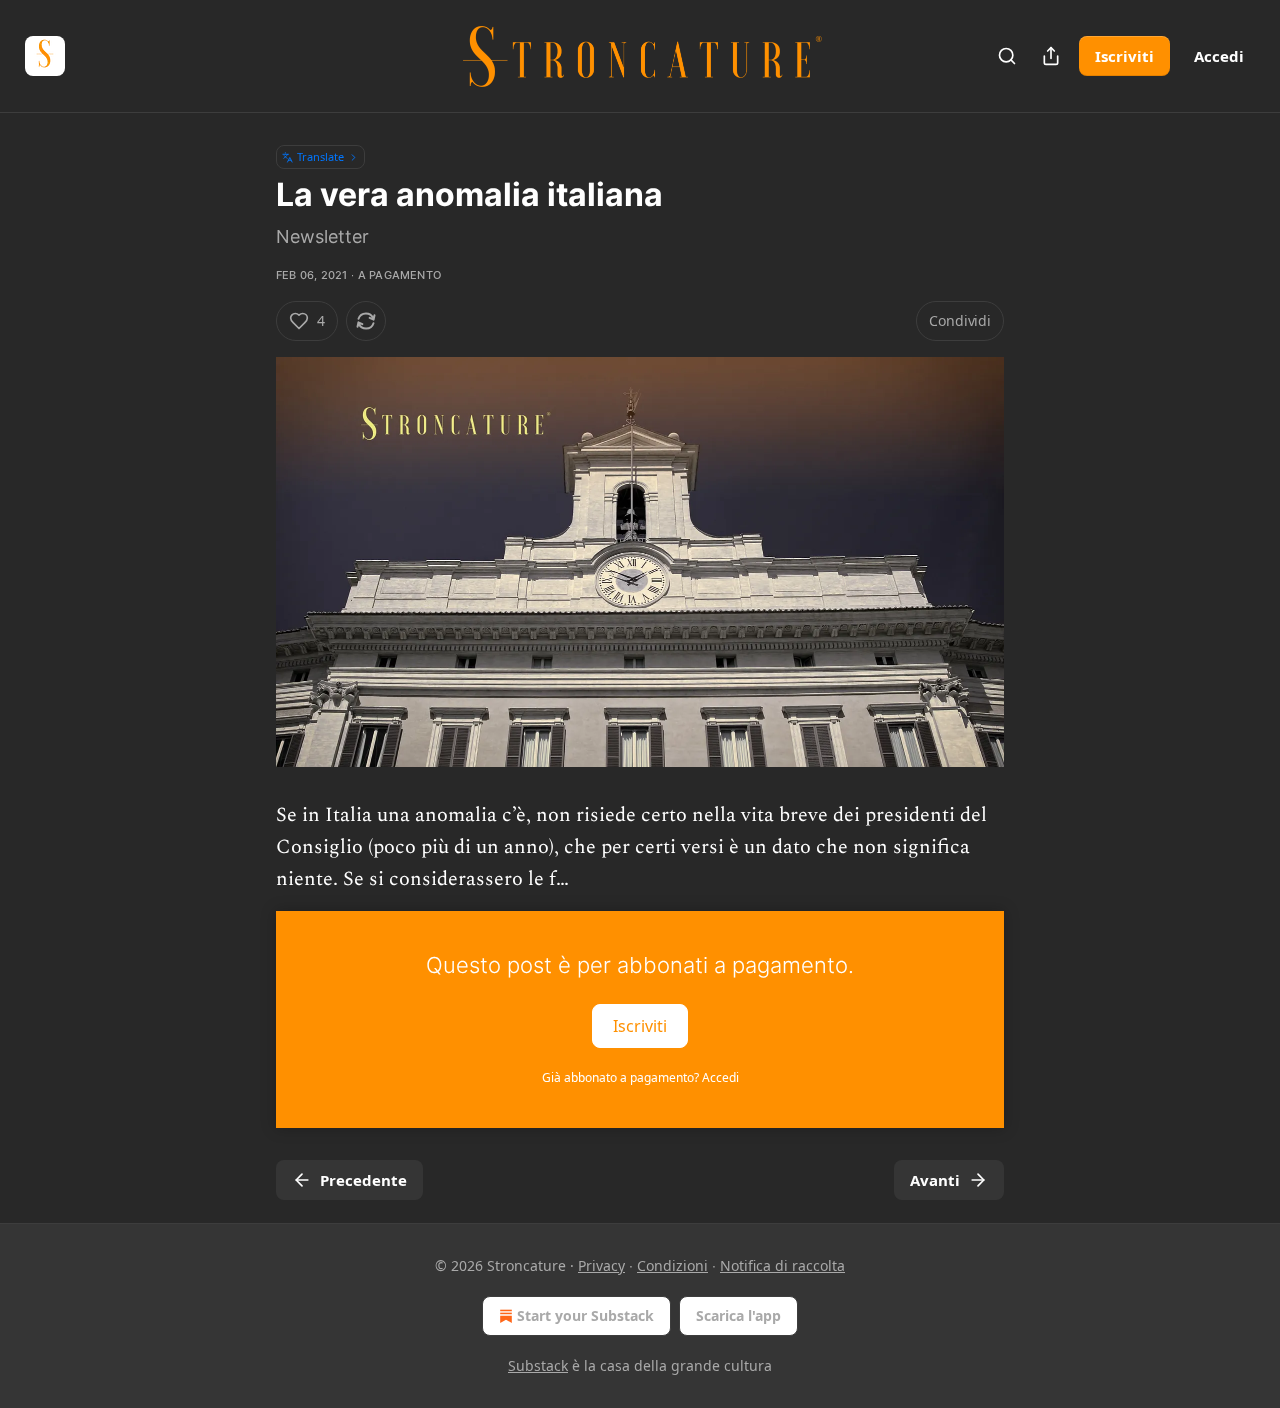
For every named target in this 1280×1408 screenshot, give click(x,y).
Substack (538, 1365)
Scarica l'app (738, 1315)
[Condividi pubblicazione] (1051, 56)
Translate (320, 156)
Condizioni (672, 1265)
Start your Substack (585, 1315)
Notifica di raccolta (782, 1265)
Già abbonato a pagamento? (640, 1077)
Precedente (363, 1180)
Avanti (935, 1180)
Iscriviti (1124, 56)
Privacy (601, 1265)
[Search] (1007, 56)
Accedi (1219, 56)
